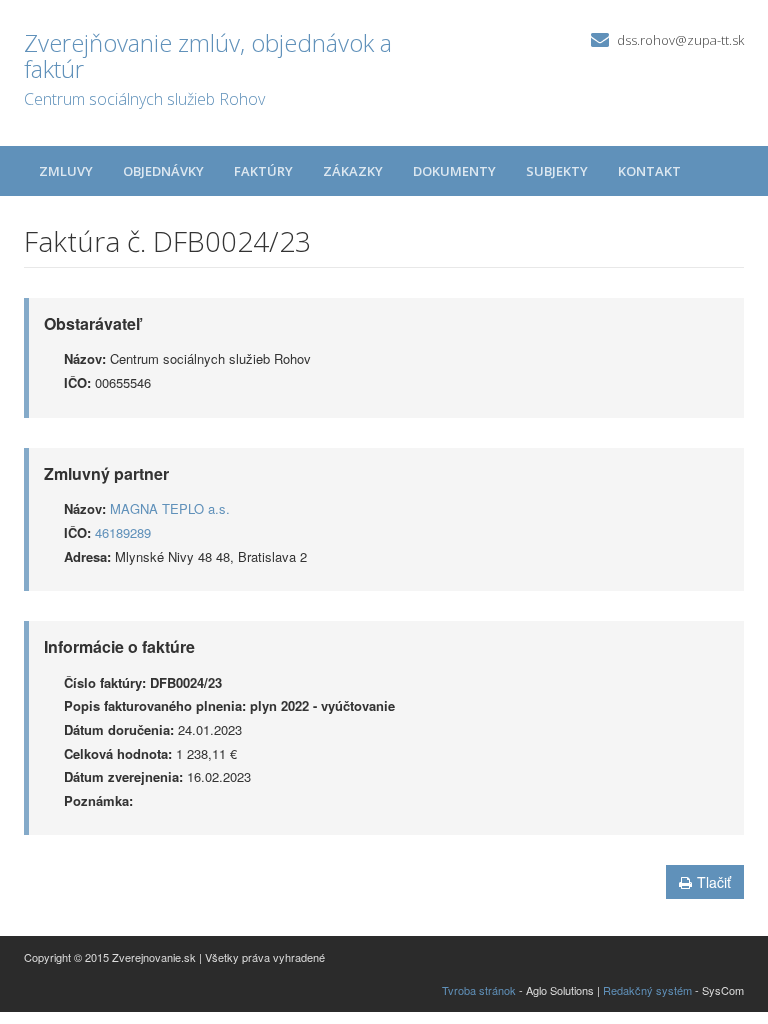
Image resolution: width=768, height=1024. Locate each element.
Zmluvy (66, 171)
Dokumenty (454, 171)
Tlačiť (714, 882)
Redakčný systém (647, 990)
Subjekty (557, 171)
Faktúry (263, 171)
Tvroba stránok (479, 990)
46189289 (123, 532)
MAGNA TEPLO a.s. (170, 508)
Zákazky (353, 171)
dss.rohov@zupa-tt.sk (680, 40)
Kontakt (649, 171)
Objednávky (163, 171)
